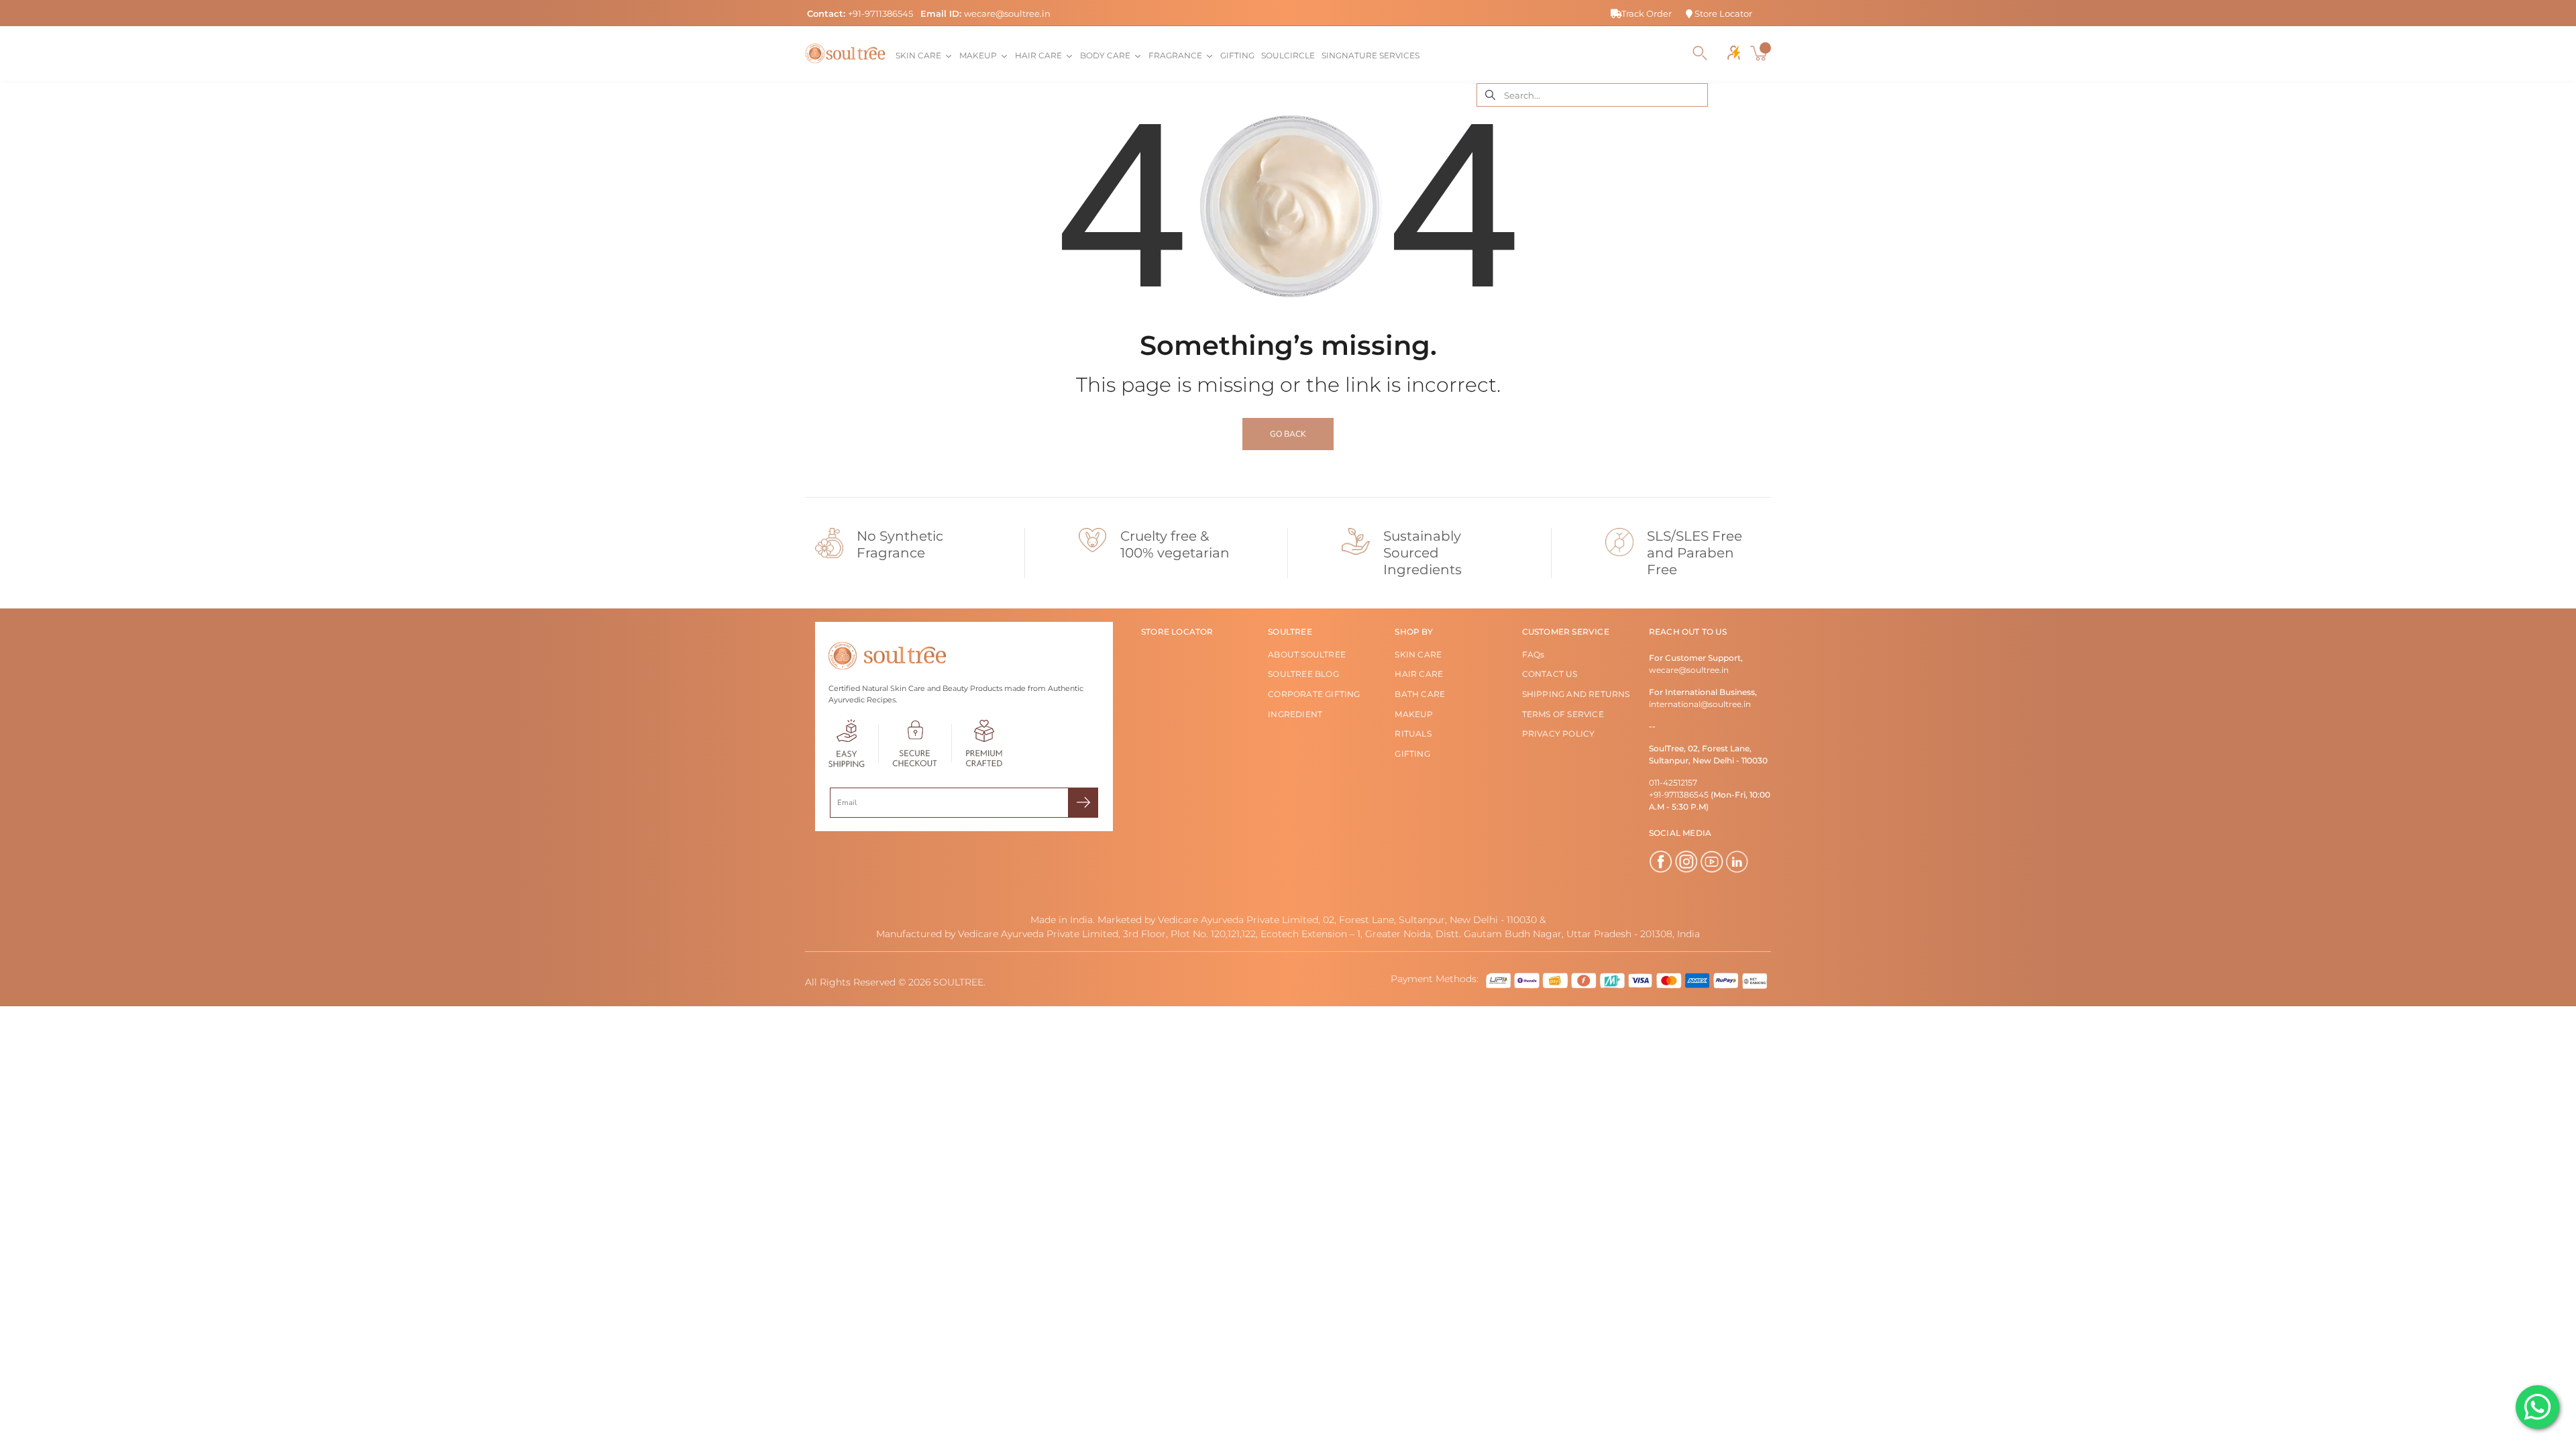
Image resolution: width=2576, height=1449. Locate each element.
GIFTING (1412, 754)
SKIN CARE (1418, 654)
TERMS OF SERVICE (1563, 714)
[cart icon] (1760, 53)
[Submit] (1083, 803)
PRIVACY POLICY (1559, 734)
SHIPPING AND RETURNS (1576, 694)
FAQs (1534, 654)
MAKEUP (1414, 714)
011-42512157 (1673, 783)
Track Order (1647, 13)
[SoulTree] (845, 53)
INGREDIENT (1295, 714)
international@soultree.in (1700, 704)
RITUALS (1413, 734)
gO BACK (1288, 434)
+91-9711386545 (880, 13)
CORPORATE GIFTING (1314, 694)
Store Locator (1722, 13)
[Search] (1700, 53)
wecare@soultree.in (1007, 13)
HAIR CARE (1419, 674)
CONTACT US (1550, 674)
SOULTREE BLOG (1303, 674)
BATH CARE (1420, 694)
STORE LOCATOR (1177, 632)
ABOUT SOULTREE (1307, 654)
